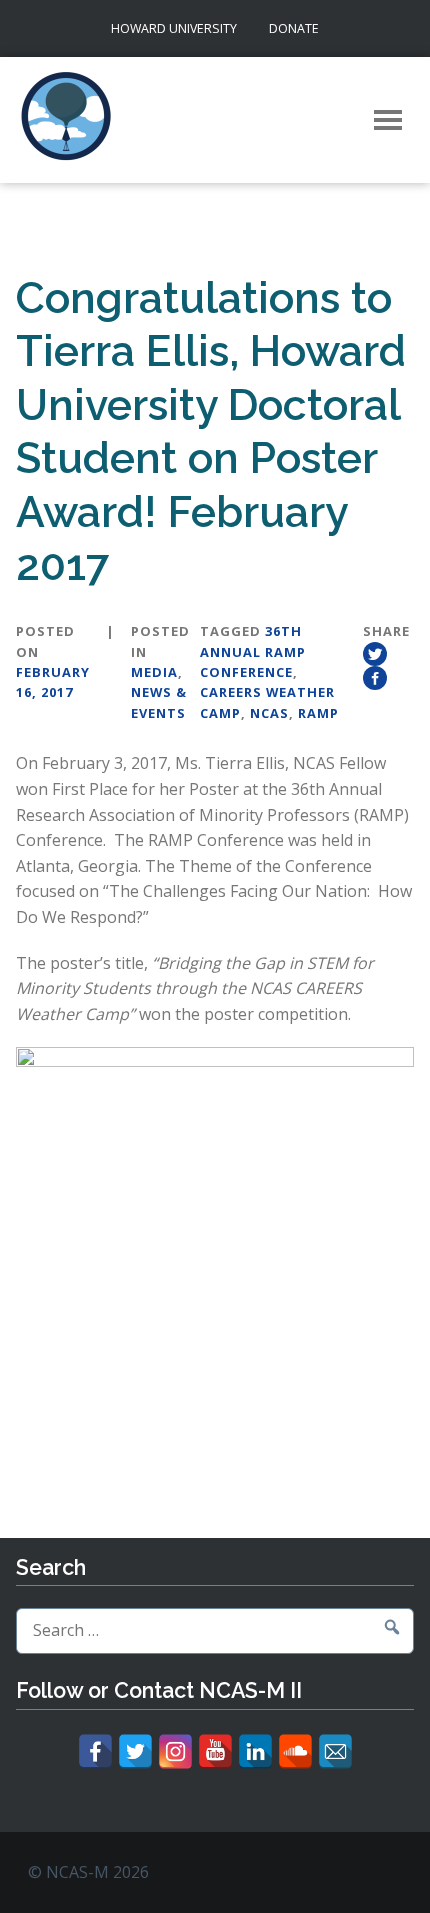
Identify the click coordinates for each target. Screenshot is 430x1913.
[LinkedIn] (255, 1751)
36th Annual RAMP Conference (253, 651)
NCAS (269, 713)
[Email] (335, 1751)
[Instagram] (175, 1751)
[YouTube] (215, 1751)
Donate (294, 28)
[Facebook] (95, 1751)
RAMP (318, 713)
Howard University (174, 28)
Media (154, 672)
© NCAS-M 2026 (88, 1872)
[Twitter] (135, 1751)
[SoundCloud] (295, 1751)
